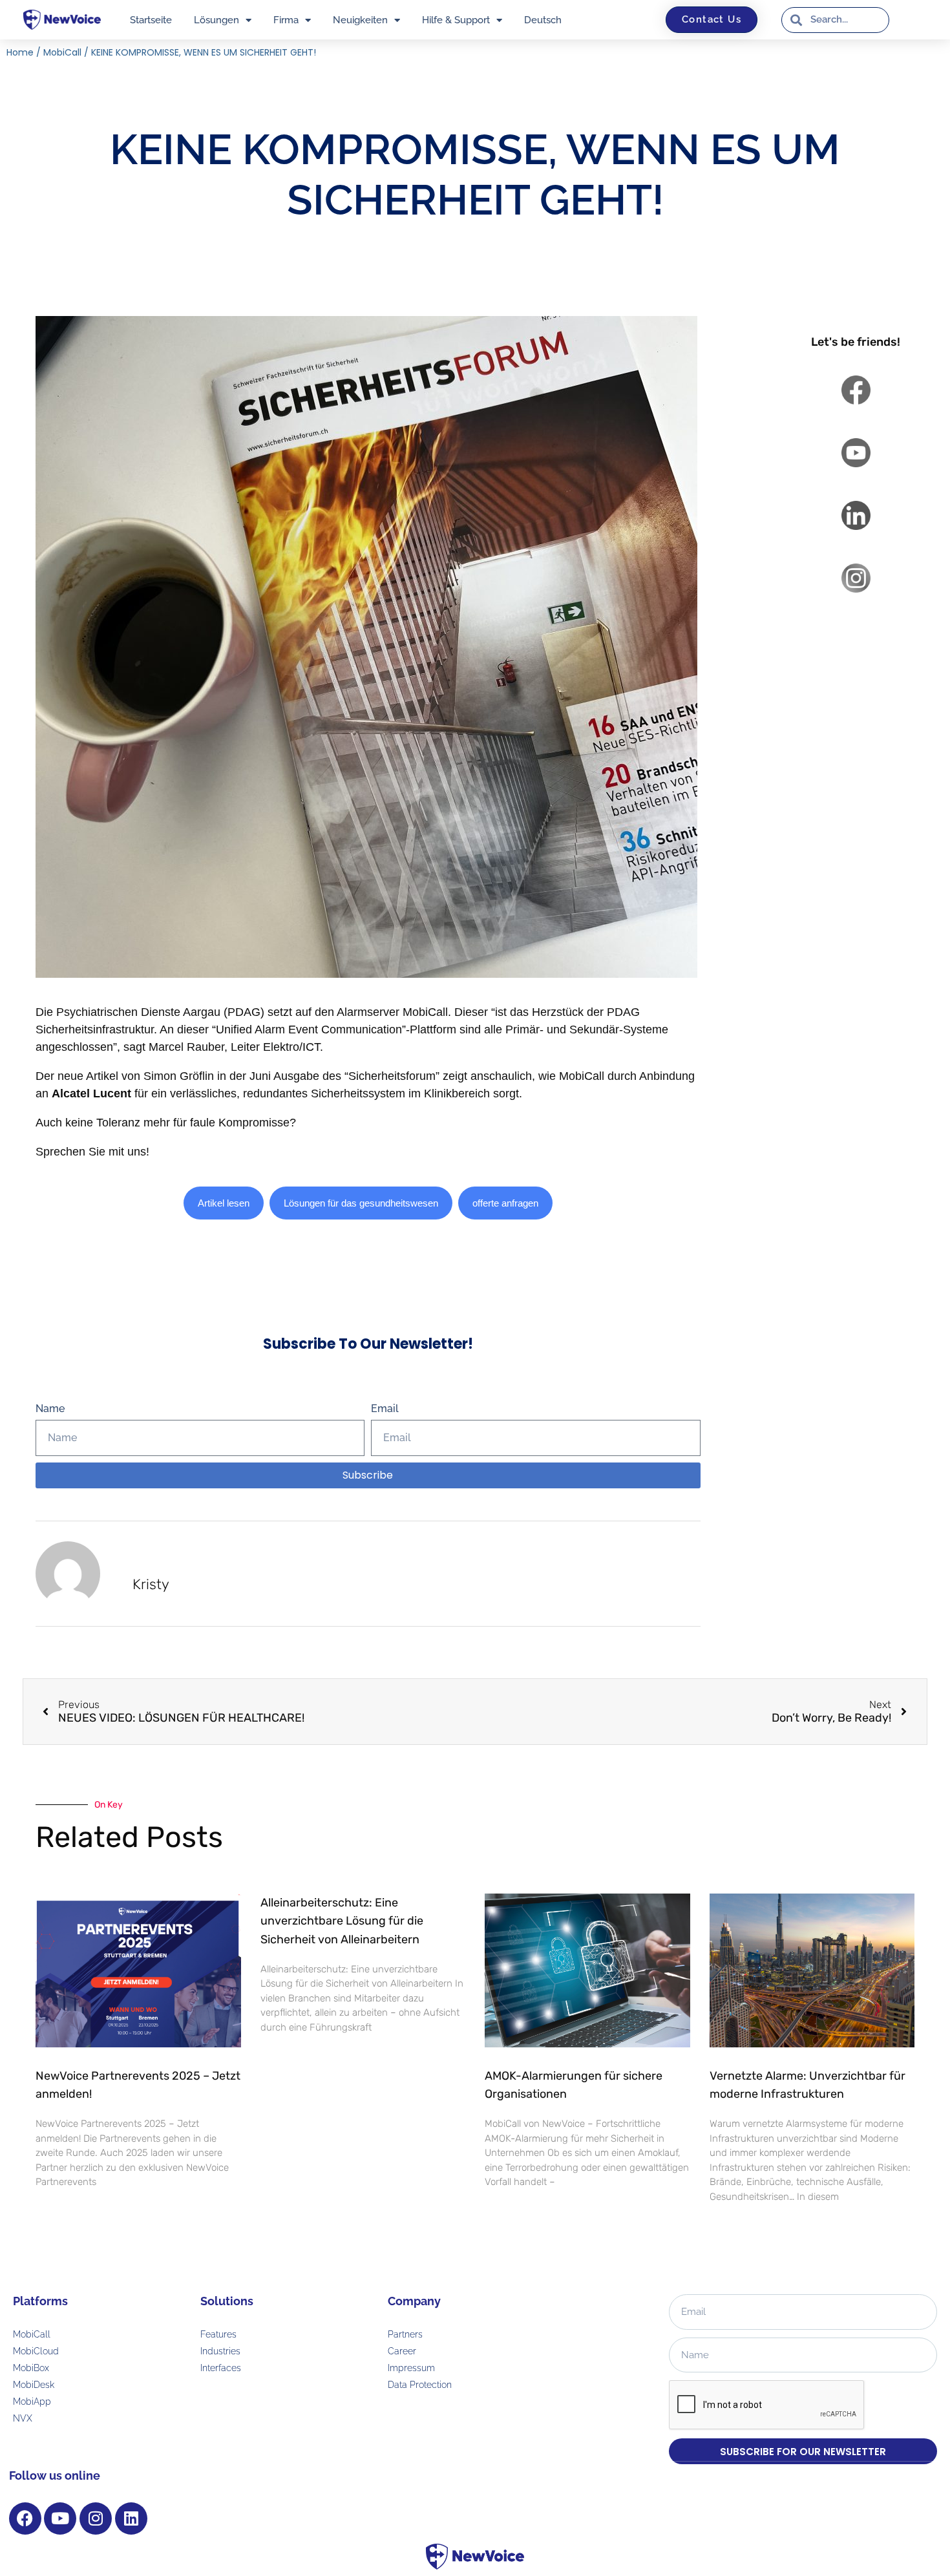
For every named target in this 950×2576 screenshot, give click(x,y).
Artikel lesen (224, 1203)
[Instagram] (96, 2518)
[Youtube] (60, 2518)
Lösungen (216, 20)
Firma (286, 20)
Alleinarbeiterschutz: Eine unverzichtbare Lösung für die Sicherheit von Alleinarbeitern (342, 1921)
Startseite (151, 20)
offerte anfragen (505, 1203)
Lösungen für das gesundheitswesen (361, 1203)
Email (385, 1409)
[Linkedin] (131, 2518)
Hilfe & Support (456, 20)
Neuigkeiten (360, 20)
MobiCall (62, 52)
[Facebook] (25, 2518)
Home (20, 52)
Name (50, 1409)
